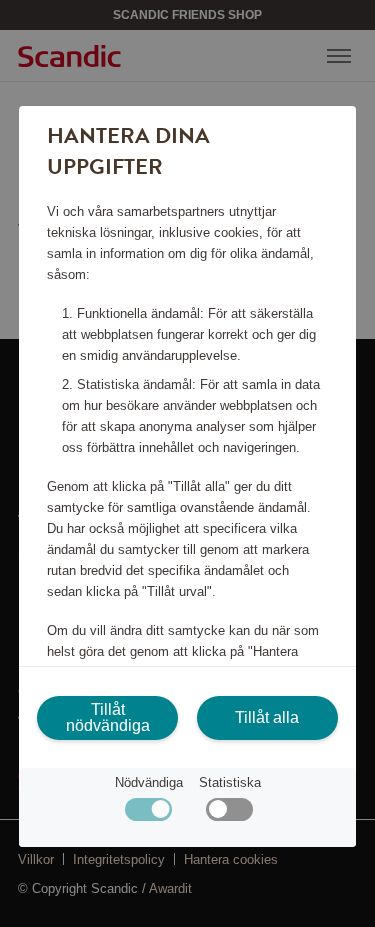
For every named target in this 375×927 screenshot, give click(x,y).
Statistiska (230, 782)
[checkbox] (229, 814)
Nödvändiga (149, 782)
